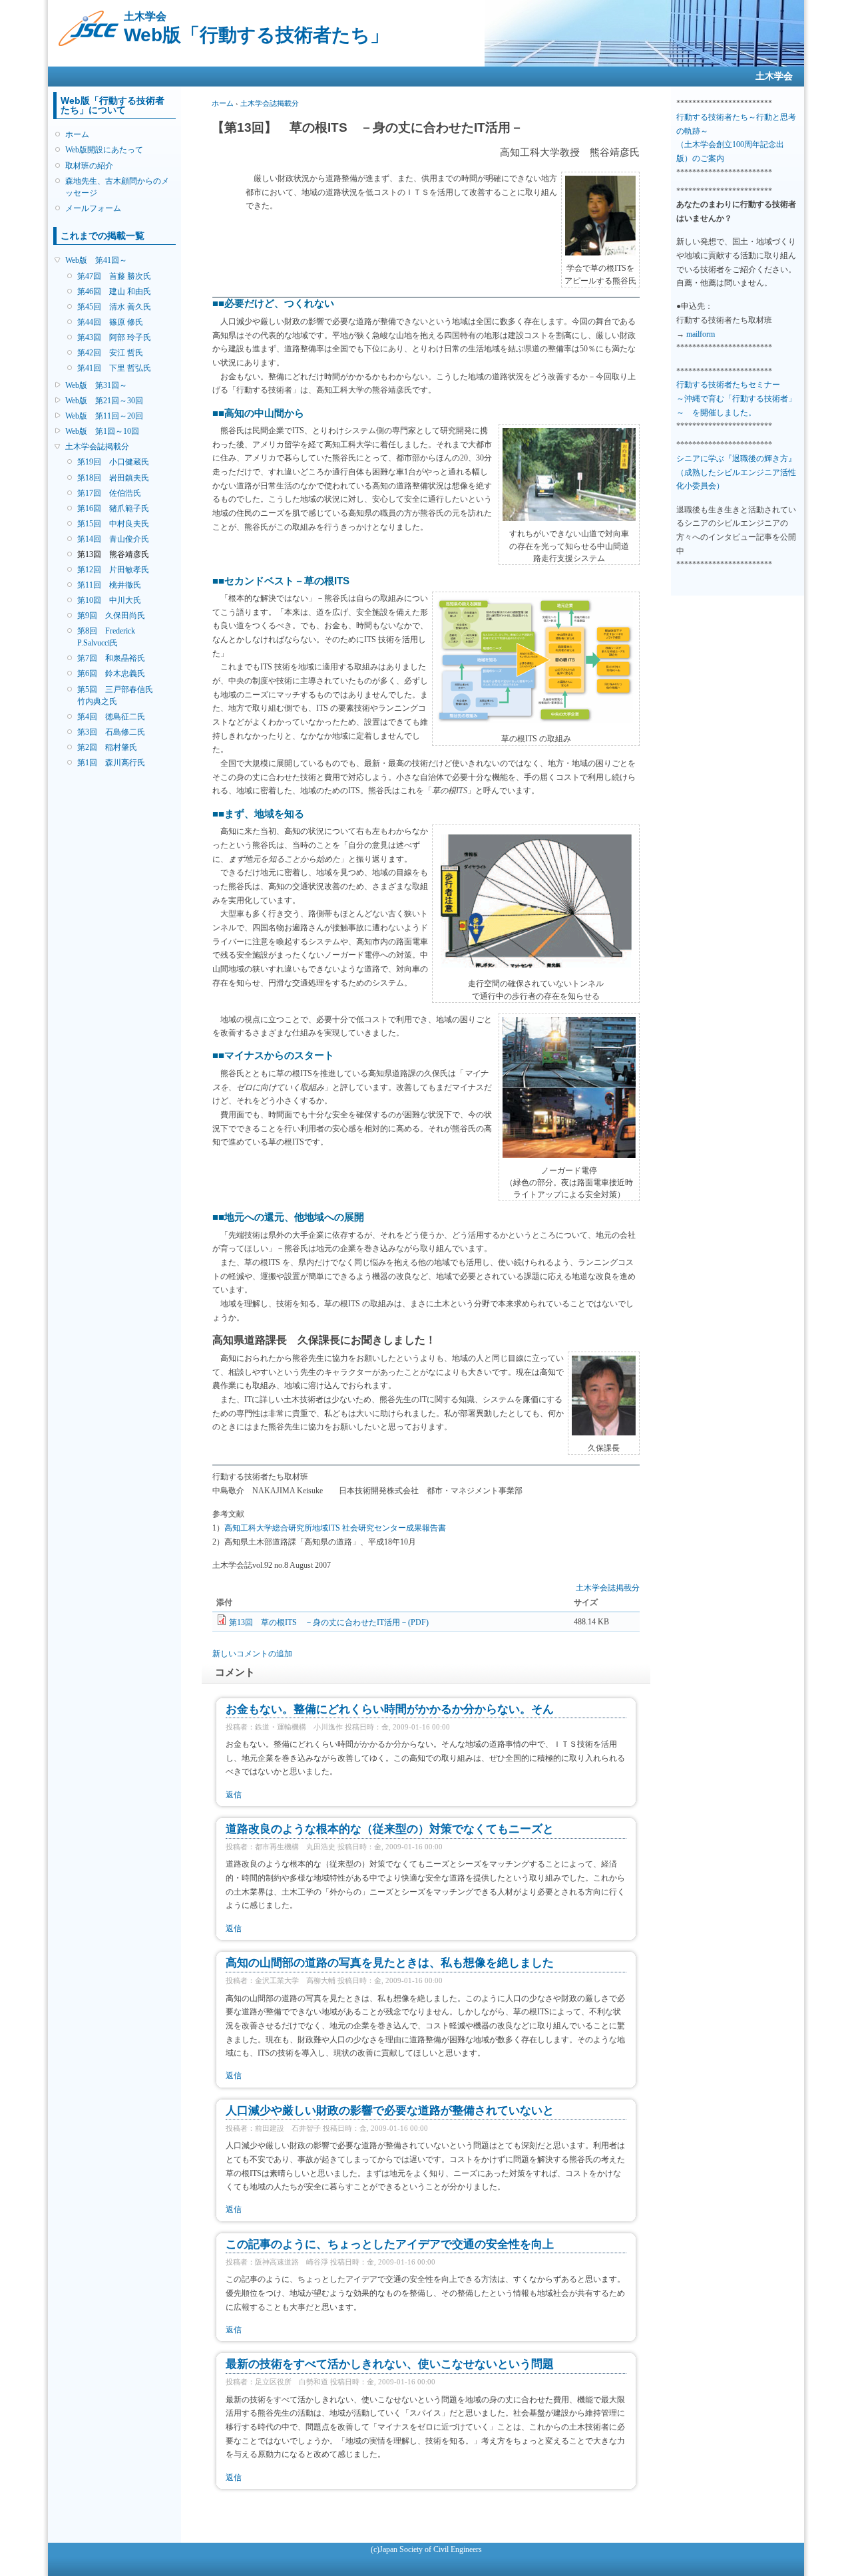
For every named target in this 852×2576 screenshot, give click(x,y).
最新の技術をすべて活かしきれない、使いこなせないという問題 (390, 2364)
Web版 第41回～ (96, 260)
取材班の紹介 (89, 166)
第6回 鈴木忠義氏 (111, 673)
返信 (234, 1795)
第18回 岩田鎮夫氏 (113, 478)
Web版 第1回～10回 (102, 431)
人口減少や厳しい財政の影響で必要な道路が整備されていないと (390, 2111)
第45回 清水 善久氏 (114, 307)
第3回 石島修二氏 (111, 732)
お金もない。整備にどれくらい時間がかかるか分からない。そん (390, 1709)
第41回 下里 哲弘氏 (114, 368)
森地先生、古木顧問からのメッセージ (117, 187)
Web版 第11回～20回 (104, 416)
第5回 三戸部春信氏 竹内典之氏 (119, 695)
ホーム (77, 134)
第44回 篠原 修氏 (110, 322)
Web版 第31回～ (96, 385)
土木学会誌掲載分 (97, 447)
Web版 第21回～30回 (104, 401)
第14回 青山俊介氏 (113, 539)
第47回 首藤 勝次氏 (114, 276)
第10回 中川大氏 (109, 600)
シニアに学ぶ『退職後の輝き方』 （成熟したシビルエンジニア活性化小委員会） (736, 472)
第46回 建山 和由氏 (114, 291)
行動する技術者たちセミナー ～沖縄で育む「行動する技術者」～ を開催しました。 (736, 398)
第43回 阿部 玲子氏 (114, 337)
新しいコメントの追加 (252, 1654)
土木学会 (774, 76)
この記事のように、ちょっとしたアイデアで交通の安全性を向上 (390, 2244)
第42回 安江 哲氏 (110, 353)
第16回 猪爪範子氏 (113, 508)
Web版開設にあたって (104, 150)
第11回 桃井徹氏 (109, 585)
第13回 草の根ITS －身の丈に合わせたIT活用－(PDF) (329, 1622)
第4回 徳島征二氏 (111, 717)
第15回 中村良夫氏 (113, 524)
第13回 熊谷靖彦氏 (113, 554)
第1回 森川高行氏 (111, 763)
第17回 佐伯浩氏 (109, 493)
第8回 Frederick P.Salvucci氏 (106, 637)
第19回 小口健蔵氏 (113, 462)
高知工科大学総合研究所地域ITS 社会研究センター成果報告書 (335, 1528)
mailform (701, 334)
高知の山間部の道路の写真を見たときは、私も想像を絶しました (390, 1963)
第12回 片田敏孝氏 (113, 570)
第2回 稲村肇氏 (107, 747)
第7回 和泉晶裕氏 (111, 658)
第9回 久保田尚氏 (111, 616)
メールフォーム (93, 208)
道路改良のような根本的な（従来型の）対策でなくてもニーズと (390, 1829)
